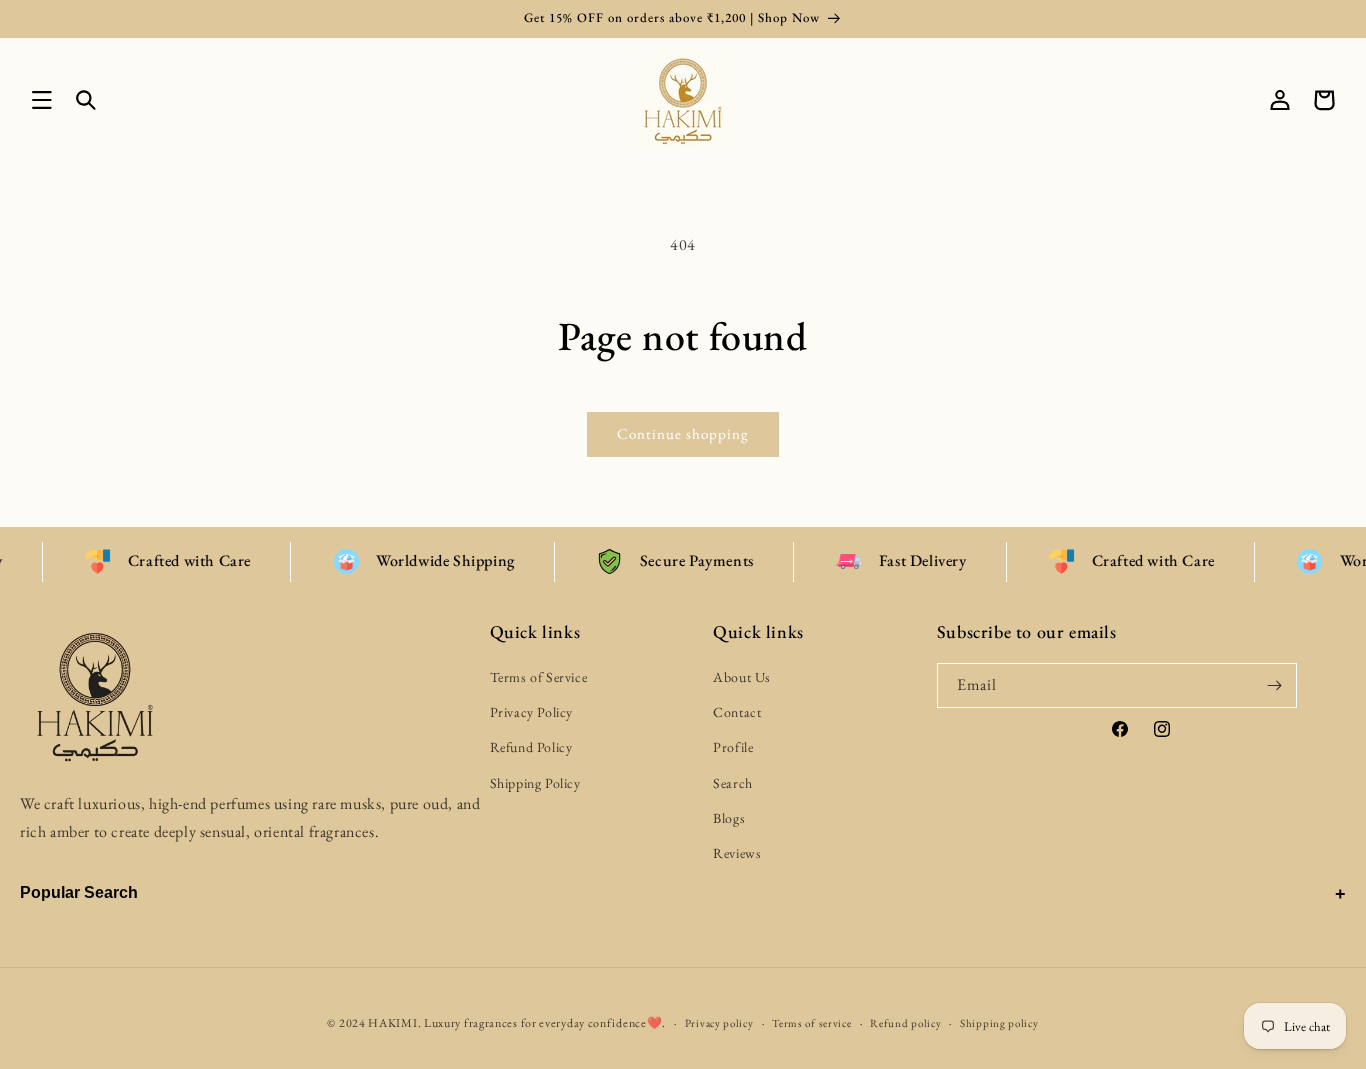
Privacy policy (719, 1022)
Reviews (737, 853)
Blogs (729, 818)
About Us (742, 677)
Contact (737, 713)
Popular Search (79, 892)
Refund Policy (531, 748)
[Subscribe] (1275, 685)
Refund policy (905, 1022)
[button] (42, 100)
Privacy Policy (531, 713)
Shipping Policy (535, 783)
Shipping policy (999, 1022)
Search (733, 783)
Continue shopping (683, 433)
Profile (733, 748)
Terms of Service (539, 677)
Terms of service (811, 1022)
